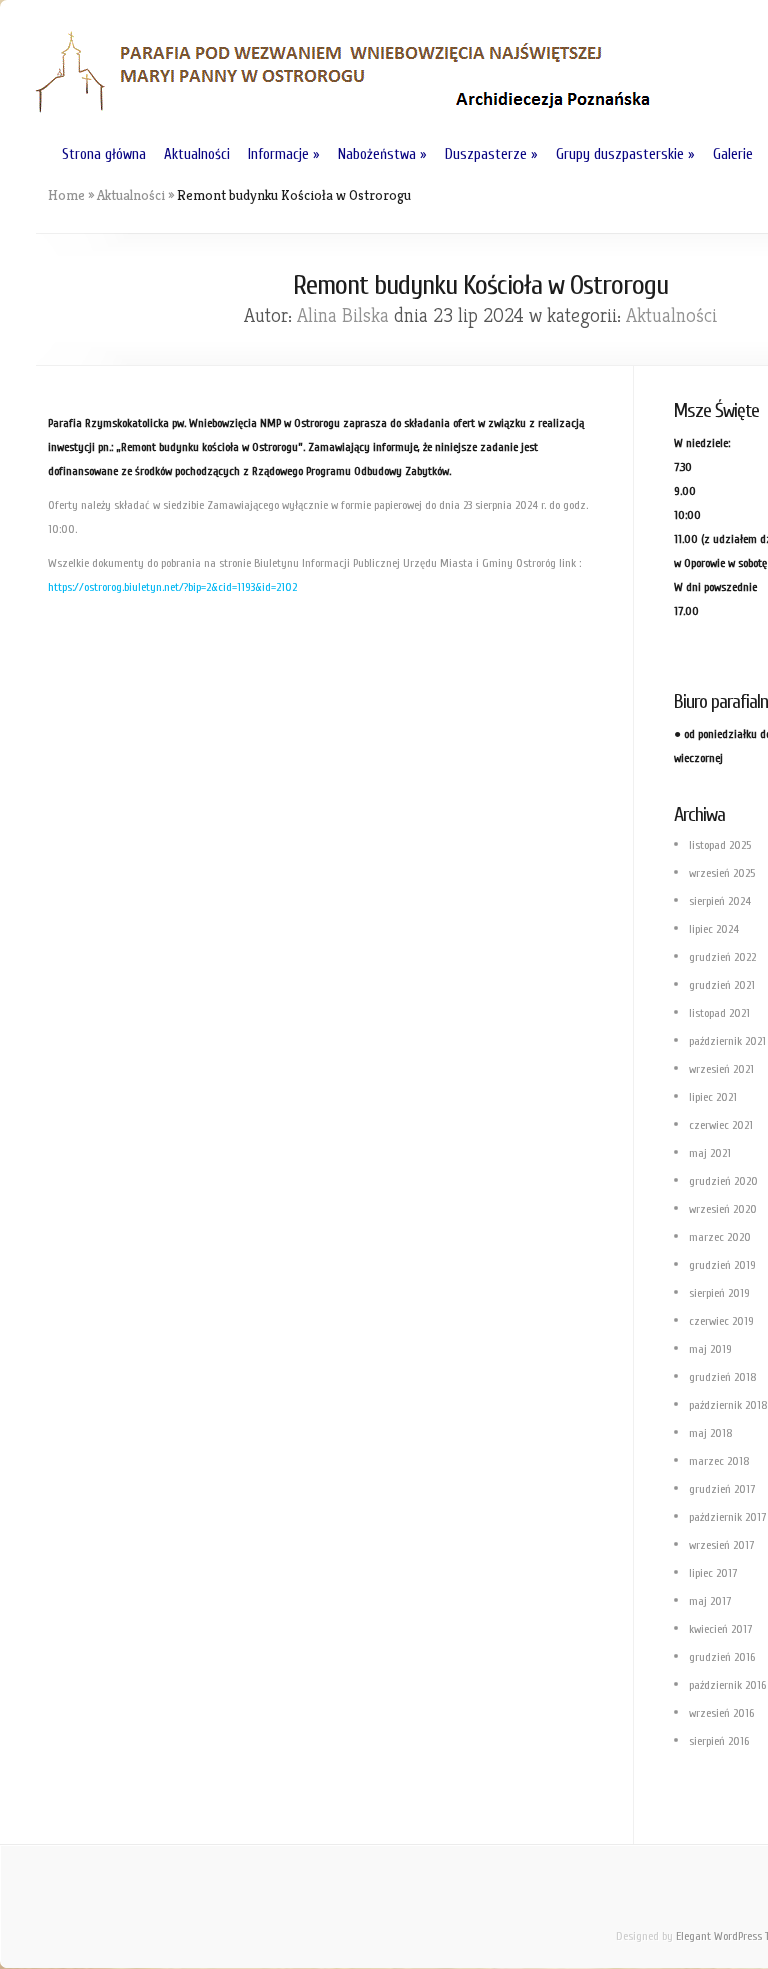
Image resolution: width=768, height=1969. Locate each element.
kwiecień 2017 (720, 1629)
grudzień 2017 (722, 1489)
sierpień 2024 (720, 901)
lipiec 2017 (713, 1573)
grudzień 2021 (722, 985)
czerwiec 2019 (721, 1321)
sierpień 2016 (719, 1741)
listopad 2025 (720, 845)
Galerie (733, 154)
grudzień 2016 (722, 1657)
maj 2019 (710, 1349)
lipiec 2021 (713, 1097)
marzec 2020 (720, 1237)
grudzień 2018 (723, 1377)
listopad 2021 (719, 1013)
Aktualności (197, 154)
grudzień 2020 (723, 1181)
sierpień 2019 (719, 1293)
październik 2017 (727, 1517)
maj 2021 (710, 1153)
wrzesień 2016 (721, 1713)
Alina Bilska (343, 315)
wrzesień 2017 (721, 1545)
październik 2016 (727, 1685)
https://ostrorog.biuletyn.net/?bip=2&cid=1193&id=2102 (172, 587)
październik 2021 (727, 1041)
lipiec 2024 (714, 929)
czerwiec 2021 (721, 1125)
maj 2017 (710, 1601)
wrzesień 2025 (722, 873)
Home (66, 195)
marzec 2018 (719, 1461)
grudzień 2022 (722, 957)
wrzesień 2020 (723, 1209)
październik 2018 (728, 1405)
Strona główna (104, 154)
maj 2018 (711, 1433)
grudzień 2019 (722, 1265)
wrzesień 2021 (721, 1069)
